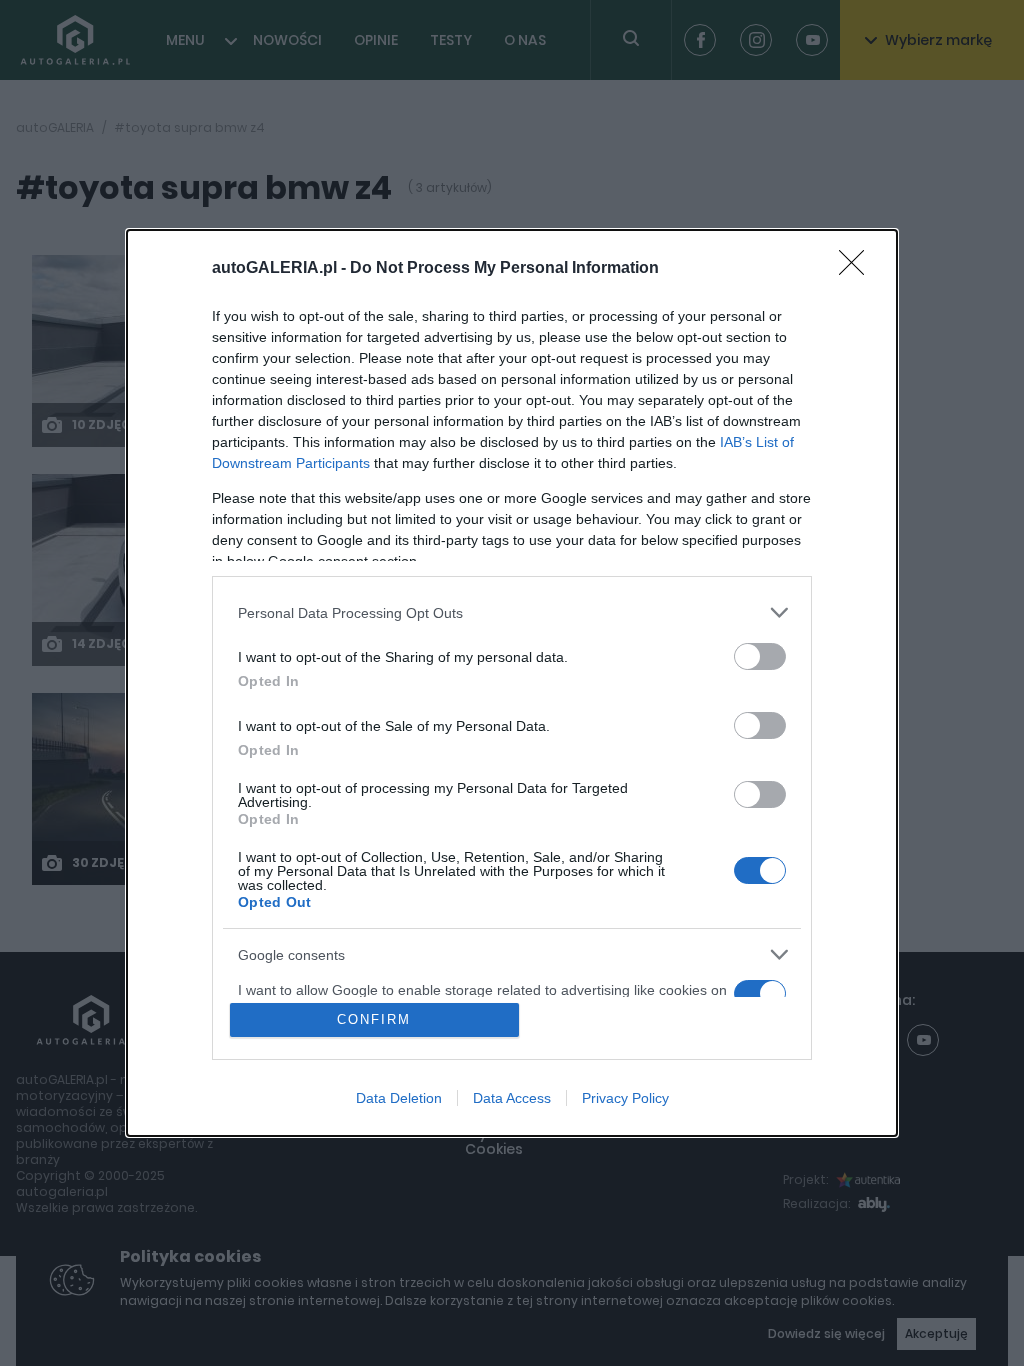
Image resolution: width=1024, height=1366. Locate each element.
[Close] (858, 269)
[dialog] (512, 683)
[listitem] (512, 612)
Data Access (512, 1098)
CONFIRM (374, 1019)
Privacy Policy (625, 1098)
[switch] (760, 656)
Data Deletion (399, 1098)
